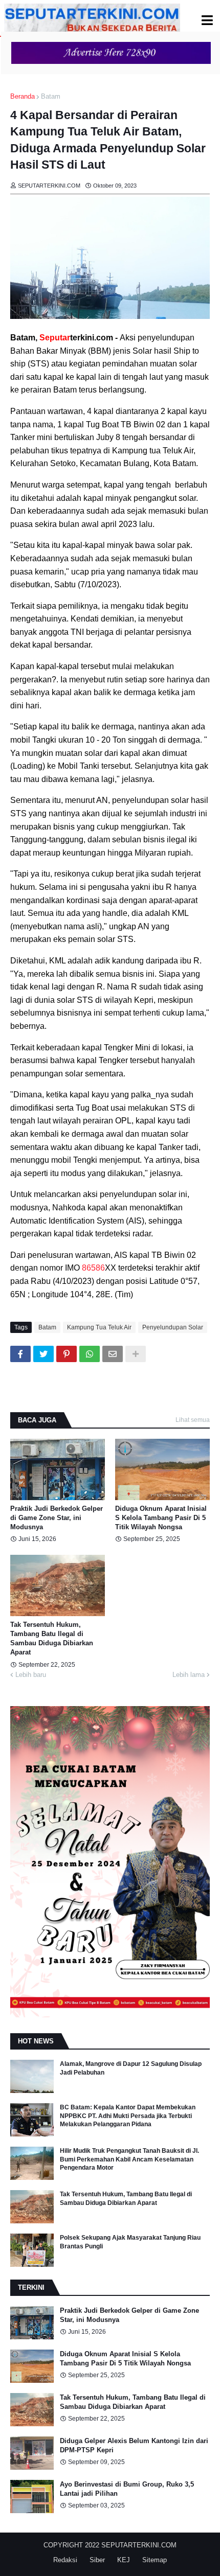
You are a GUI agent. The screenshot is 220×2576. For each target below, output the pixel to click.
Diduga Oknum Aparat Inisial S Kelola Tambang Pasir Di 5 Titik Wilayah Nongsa (161, 1518)
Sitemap (155, 2560)
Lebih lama (189, 1675)
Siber (97, 2560)
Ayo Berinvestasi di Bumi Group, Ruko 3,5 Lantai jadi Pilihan (127, 2489)
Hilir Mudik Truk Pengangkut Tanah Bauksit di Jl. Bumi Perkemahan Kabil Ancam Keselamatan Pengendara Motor (129, 2159)
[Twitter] (43, 1354)
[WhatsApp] (90, 1354)
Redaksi (65, 2560)
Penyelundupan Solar (173, 1327)
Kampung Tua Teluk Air (99, 1327)
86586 (93, 1268)
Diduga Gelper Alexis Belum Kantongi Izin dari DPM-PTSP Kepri (134, 2445)
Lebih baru (31, 1675)
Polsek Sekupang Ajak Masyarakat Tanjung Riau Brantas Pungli (130, 2242)
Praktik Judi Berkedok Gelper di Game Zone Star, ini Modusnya (57, 1518)
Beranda (23, 96)
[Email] (113, 1354)
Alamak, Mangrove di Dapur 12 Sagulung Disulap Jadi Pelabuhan (131, 2068)
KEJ (124, 2560)
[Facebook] (20, 1354)
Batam (51, 96)
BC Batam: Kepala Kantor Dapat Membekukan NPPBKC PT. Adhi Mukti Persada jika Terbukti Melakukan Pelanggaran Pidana (128, 2116)
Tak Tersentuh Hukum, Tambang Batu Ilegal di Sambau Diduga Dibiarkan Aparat (52, 1639)
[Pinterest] (67, 1354)
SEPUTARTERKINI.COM (139, 2545)
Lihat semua (193, 1420)
